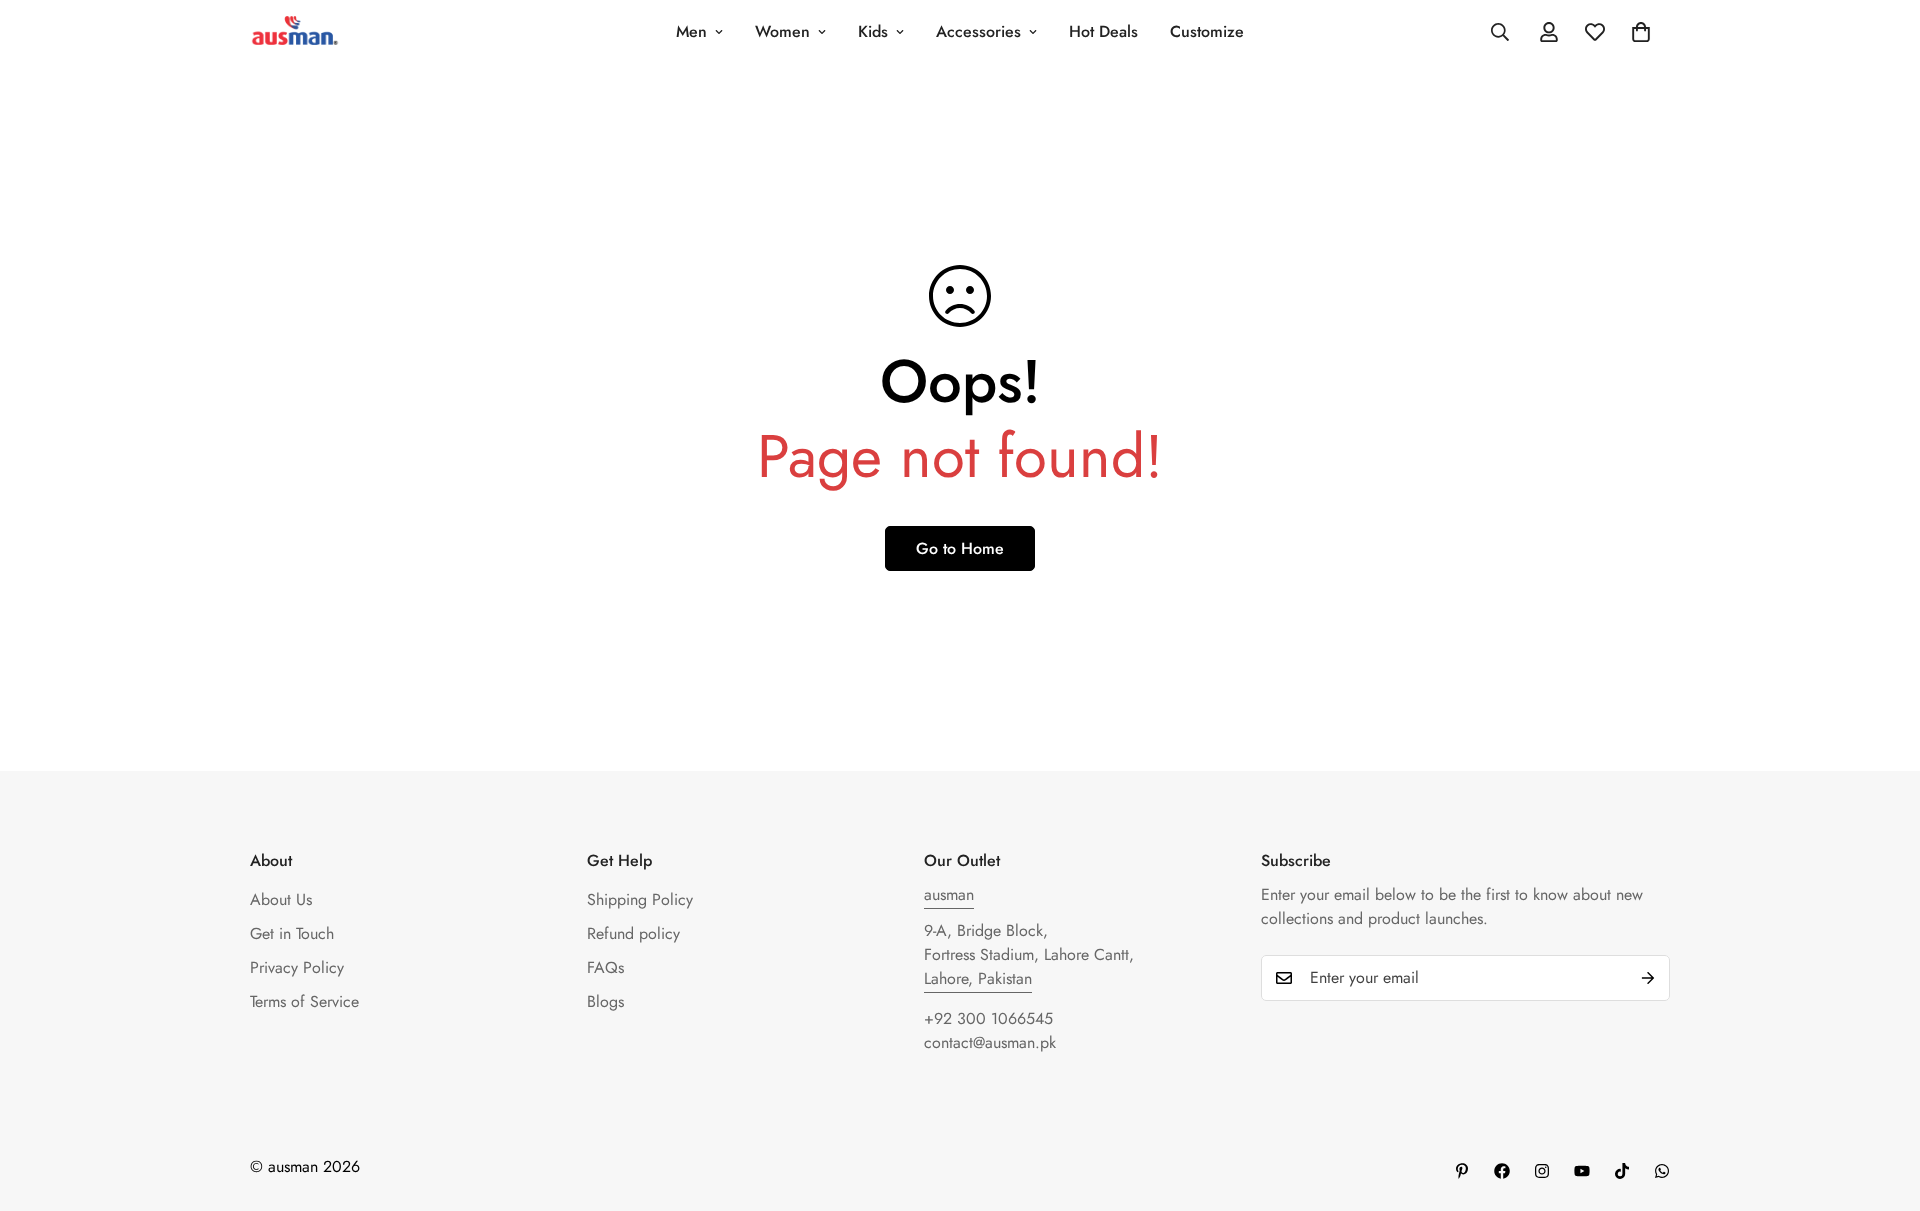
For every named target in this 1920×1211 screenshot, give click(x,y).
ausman (949, 894)
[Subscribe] (1648, 978)
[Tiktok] (1622, 1171)
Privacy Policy (297, 967)
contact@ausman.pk (990, 1042)
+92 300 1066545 (988, 1018)
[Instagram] (1542, 1171)
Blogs (605, 1001)
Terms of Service (304, 1001)
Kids (873, 31)
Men (691, 31)
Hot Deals (1103, 31)
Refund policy (633, 933)
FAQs (605, 967)
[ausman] (295, 32)
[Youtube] (1582, 1171)
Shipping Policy (640, 899)
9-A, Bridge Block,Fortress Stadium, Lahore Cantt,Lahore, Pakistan (1029, 954)
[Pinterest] (1462, 1171)
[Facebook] (1502, 1171)
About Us (281, 899)
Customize (1207, 31)
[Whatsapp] (1662, 1171)
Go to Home (960, 548)
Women (782, 31)
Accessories (978, 31)
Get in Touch (292, 933)
